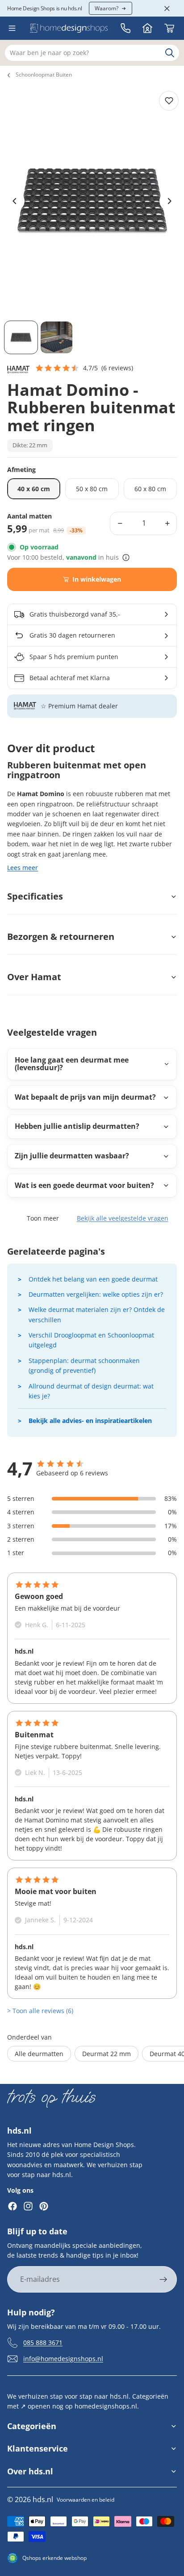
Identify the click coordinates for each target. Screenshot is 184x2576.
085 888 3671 (43, 2342)
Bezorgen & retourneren (61, 937)
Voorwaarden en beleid (86, 2500)
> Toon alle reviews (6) (40, 2011)
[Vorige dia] (15, 201)
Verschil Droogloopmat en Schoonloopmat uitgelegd (91, 1340)
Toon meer (43, 1218)
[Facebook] (13, 2206)
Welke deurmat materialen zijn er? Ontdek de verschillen (97, 1314)
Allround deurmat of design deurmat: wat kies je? (91, 1391)
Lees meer (23, 868)
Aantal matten (29, 516)
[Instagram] (28, 2206)
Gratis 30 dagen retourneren (72, 635)
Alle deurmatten (39, 2054)
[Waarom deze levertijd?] (126, 557)
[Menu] (12, 28)
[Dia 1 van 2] (21, 338)
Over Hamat (34, 977)
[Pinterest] (44, 2206)
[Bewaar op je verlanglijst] (169, 101)
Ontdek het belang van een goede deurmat (93, 1279)
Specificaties (35, 896)
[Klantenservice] (125, 28)
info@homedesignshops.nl (63, 2358)
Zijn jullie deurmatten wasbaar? (72, 1156)
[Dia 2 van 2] (57, 338)
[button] (84, 368)
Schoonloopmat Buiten (44, 75)
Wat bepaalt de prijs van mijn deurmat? (85, 1097)
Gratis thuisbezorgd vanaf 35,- (75, 614)
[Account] (147, 28)
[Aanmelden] (163, 2280)
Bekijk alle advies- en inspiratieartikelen (90, 1421)
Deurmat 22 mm (107, 2054)
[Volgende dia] (169, 201)
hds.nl (43, 2499)
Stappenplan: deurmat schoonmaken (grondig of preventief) (84, 1365)
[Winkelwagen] (169, 28)
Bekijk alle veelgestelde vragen (123, 1218)
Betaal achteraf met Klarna (70, 678)
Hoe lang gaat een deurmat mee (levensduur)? (72, 1064)
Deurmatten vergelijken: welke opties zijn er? (96, 1294)
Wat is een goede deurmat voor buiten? (84, 1185)
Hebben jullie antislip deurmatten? (77, 1126)
